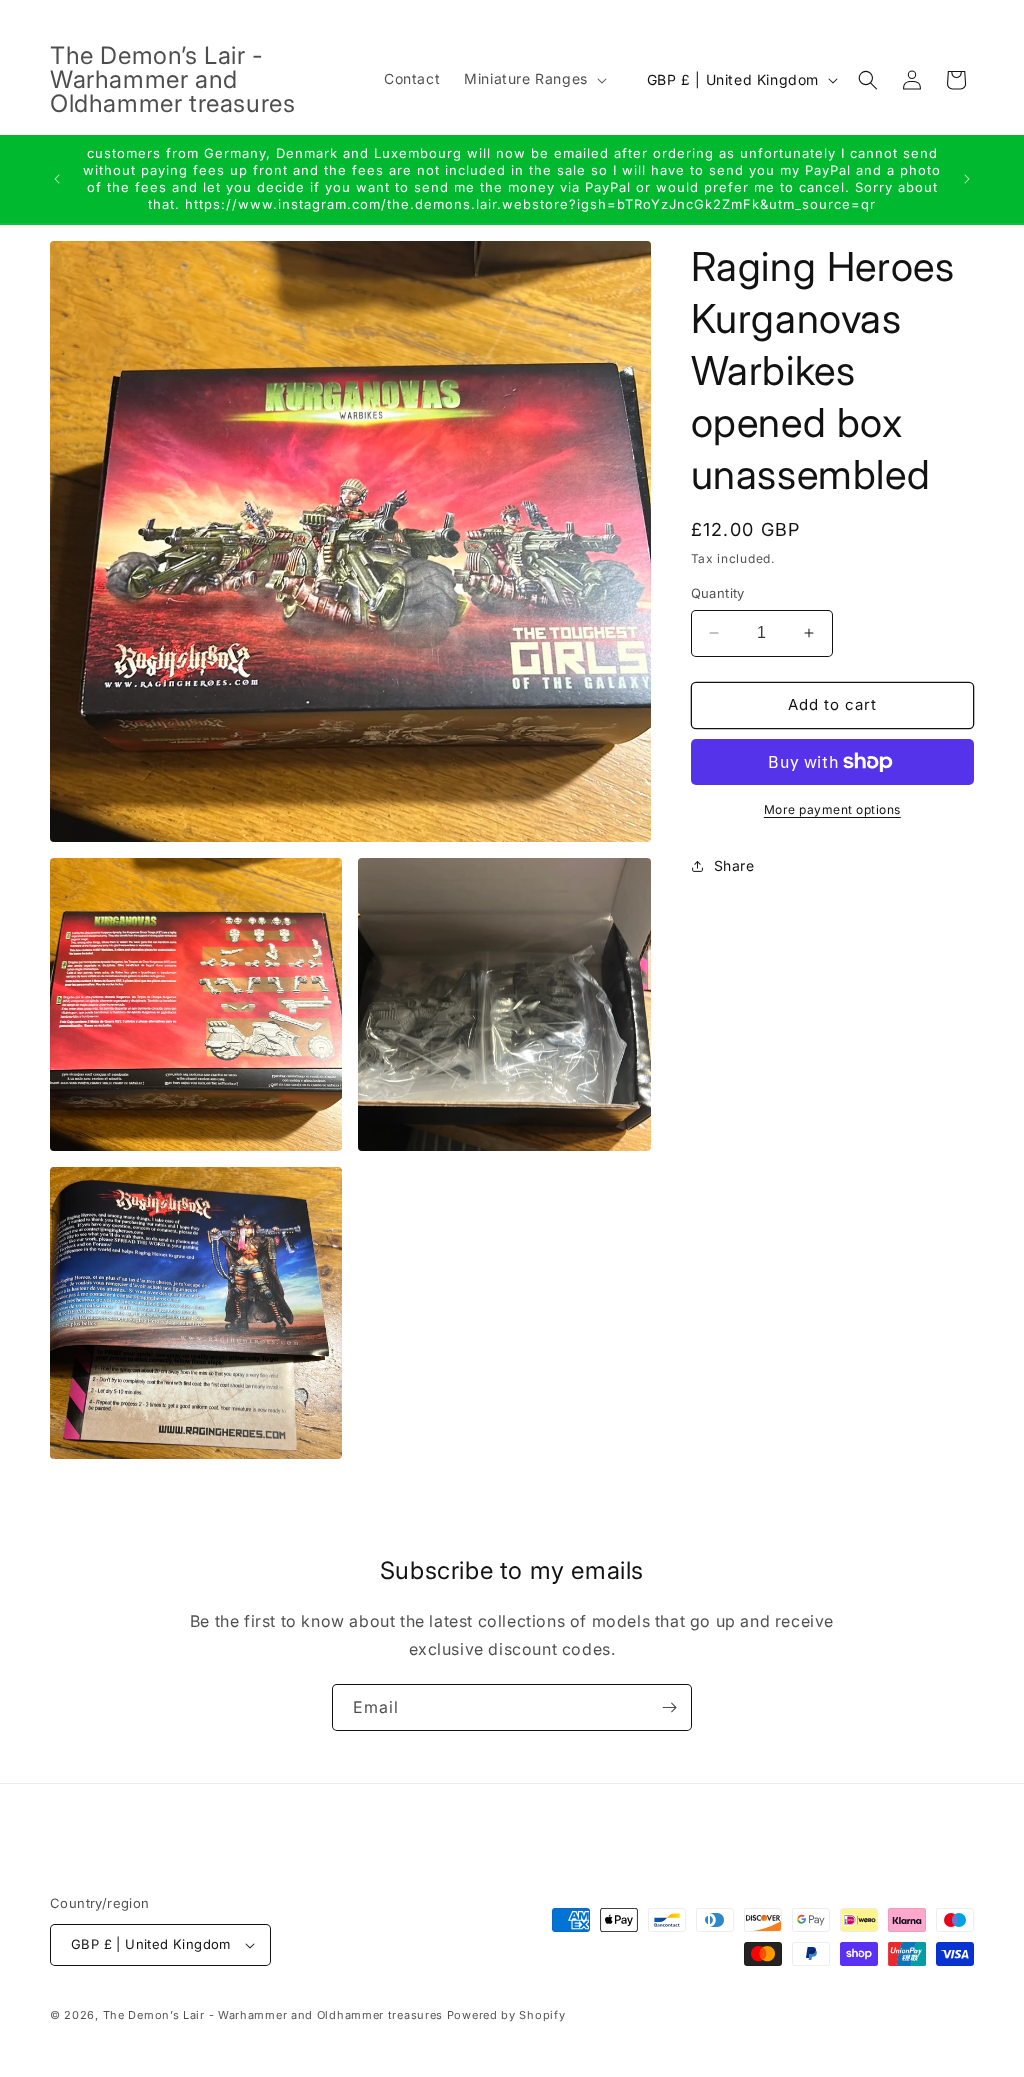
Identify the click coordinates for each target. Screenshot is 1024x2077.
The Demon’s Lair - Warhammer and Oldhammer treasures (273, 2015)
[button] (533, 79)
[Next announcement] (967, 179)
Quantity (718, 593)
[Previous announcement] (57, 179)
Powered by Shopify (506, 2015)
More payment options (832, 809)
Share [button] (734, 865)
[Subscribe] (669, 1707)
